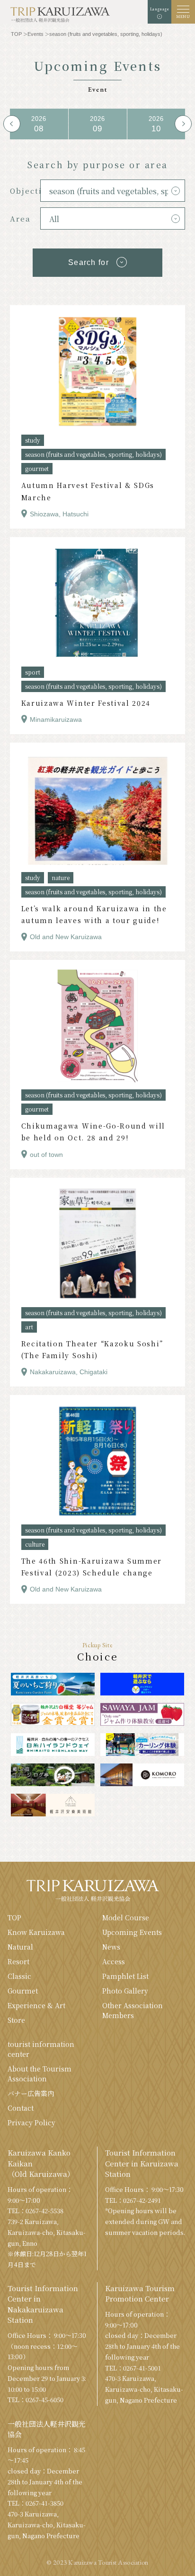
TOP (14, 1917)
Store (16, 2020)
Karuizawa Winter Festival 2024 (86, 703)
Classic (19, 1976)
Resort (18, 1961)
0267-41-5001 (142, 2368)
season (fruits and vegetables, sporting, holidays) (93, 454)
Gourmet (23, 1991)
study (33, 440)
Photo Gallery (125, 1991)
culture (35, 1544)
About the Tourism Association (40, 2074)
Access (114, 1961)
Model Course (126, 1917)
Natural (20, 1947)
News (111, 1947)
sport (33, 672)
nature (61, 877)
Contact (21, 2108)
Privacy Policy (31, 2122)
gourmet (37, 468)
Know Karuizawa (36, 1932)
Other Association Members (133, 2010)
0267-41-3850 (44, 2503)
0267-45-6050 (44, 2400)
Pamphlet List (125, 1976)
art (29, 1327)
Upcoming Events (132, 1932)
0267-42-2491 (142, 2200)
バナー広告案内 (31, 2093)
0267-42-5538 (44, 2211)
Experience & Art (36, 2005)
